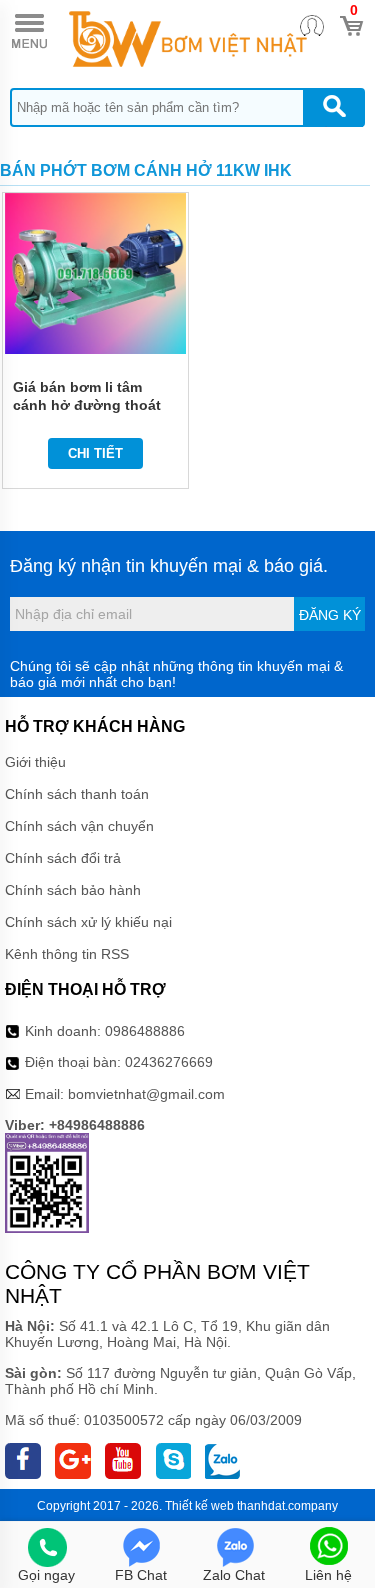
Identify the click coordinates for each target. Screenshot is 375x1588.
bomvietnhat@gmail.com (146, 1094)
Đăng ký (330, 615)
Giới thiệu (35, 762)
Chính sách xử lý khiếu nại (88, 922)
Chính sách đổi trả (63, 858)
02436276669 (169, 1062)
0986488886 (145, 1031)
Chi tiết (95, 453)
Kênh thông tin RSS (67, 954)
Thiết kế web (199, 1506)
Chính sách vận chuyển (79, 826)
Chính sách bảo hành (73, 890)
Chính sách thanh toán (77, 794)
